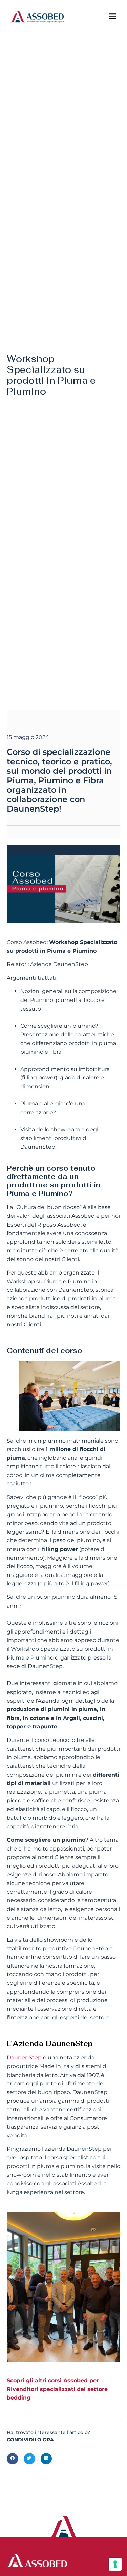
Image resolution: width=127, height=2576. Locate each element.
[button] (13, 2459)
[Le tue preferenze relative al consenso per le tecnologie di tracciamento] (115, 2564)
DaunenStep (24, 2058)
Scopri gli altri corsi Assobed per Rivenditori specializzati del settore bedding (57, 2389)
